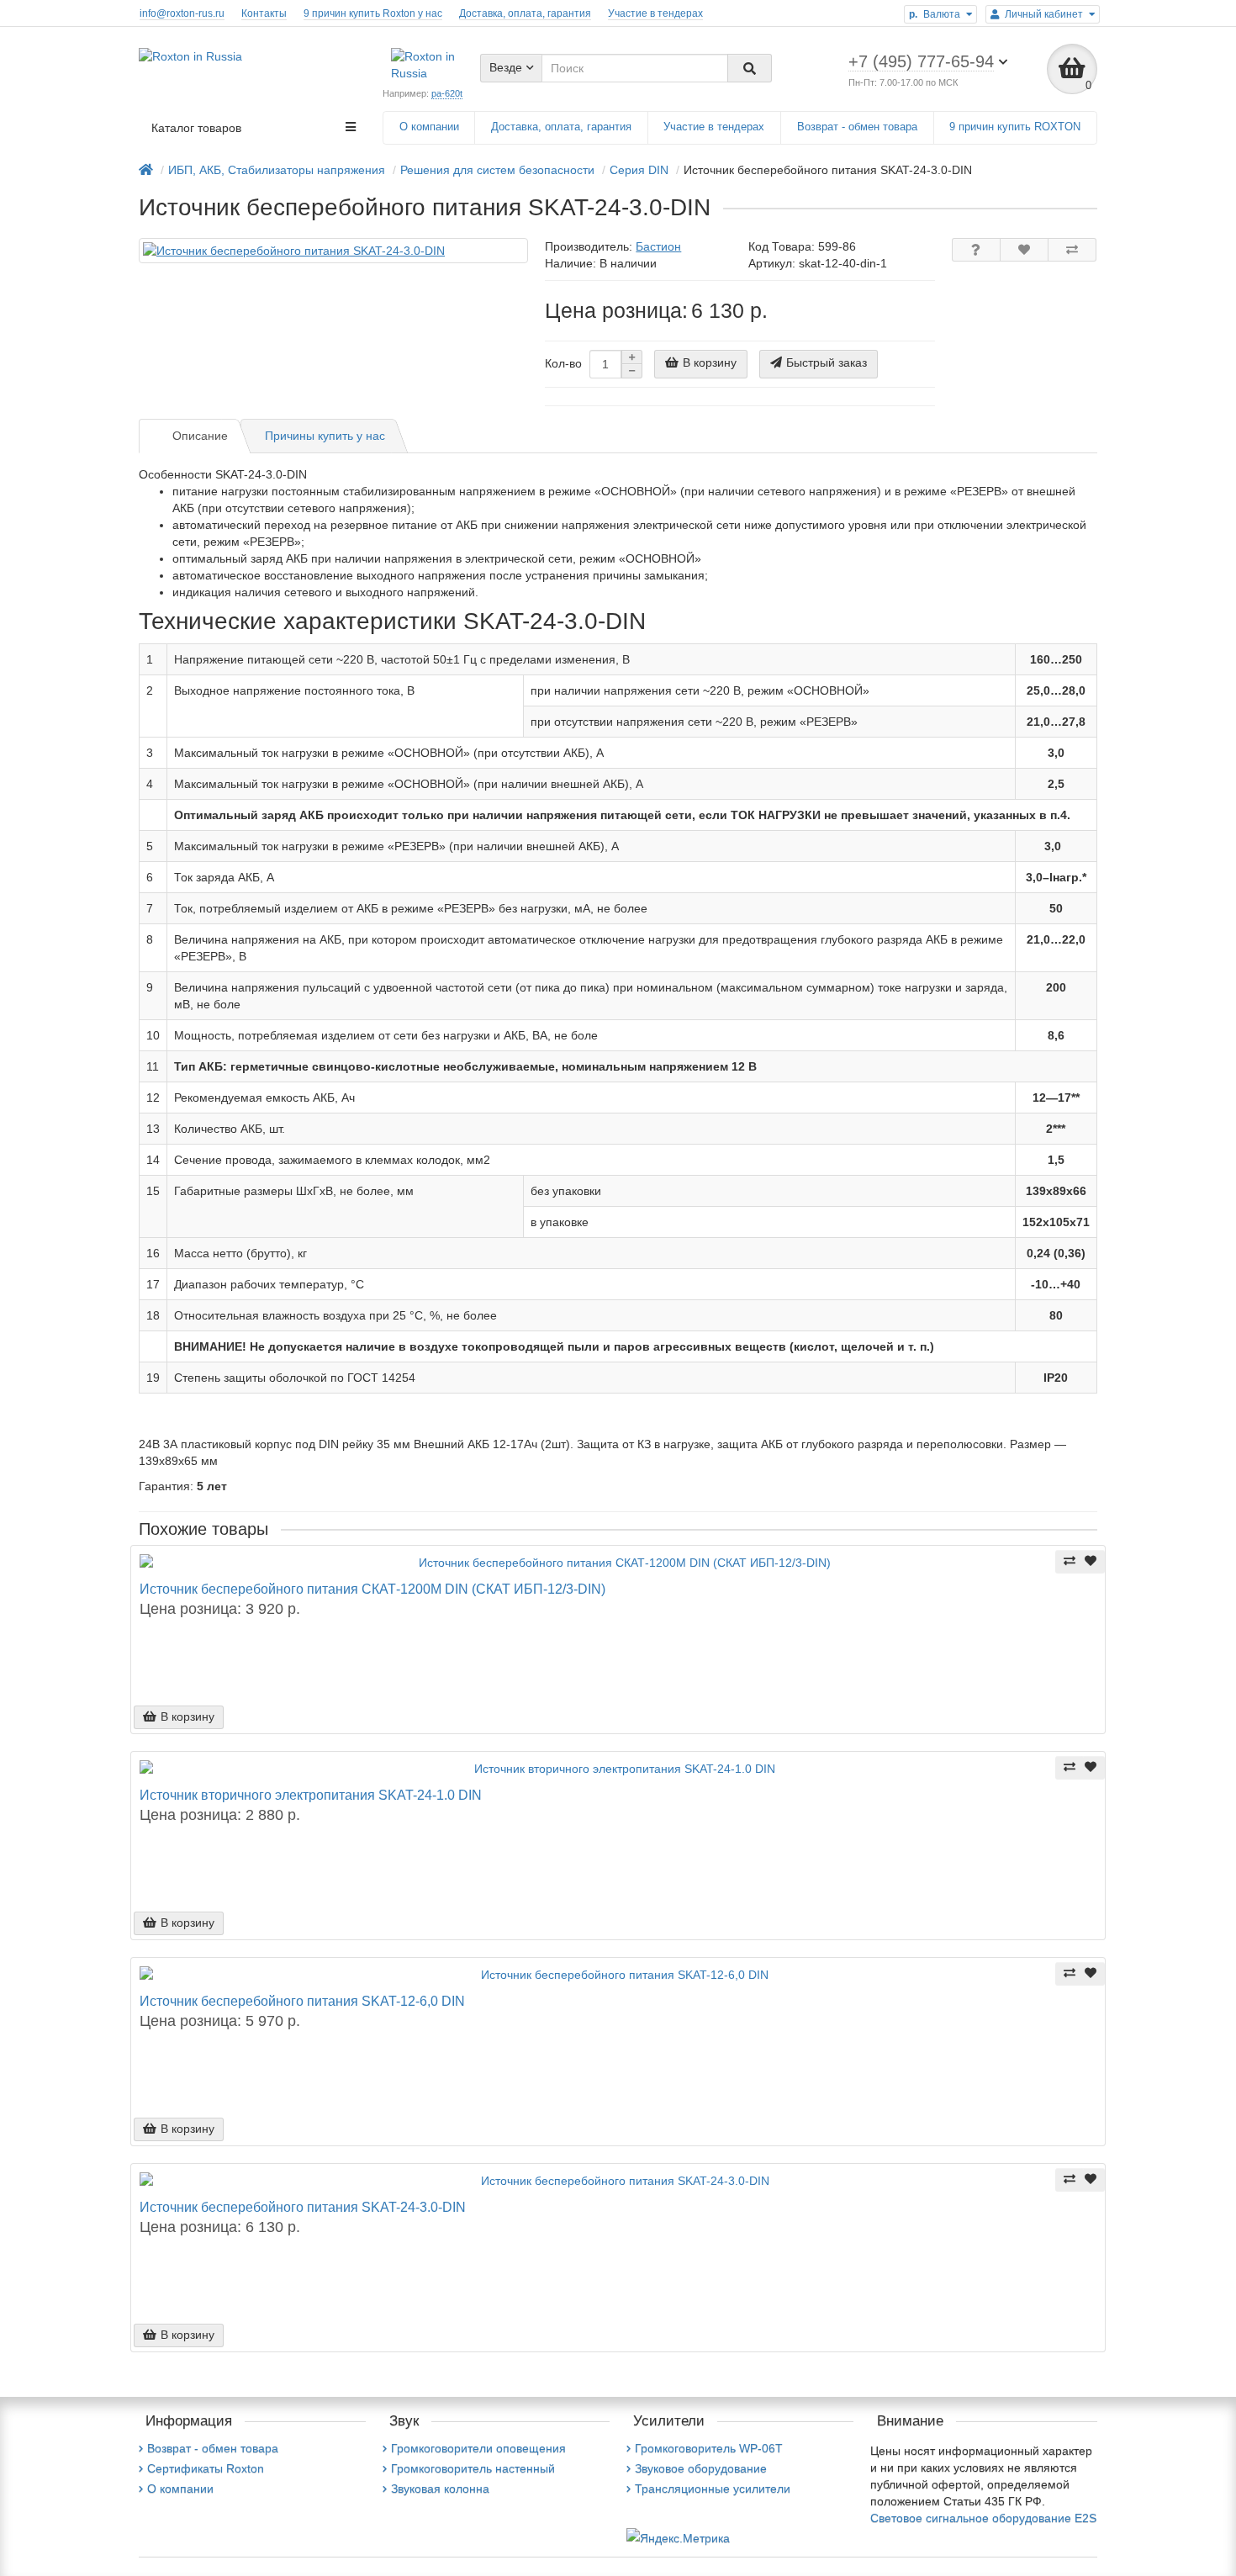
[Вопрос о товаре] (976, 250)
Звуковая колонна (440, 2489)
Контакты (264, 13)
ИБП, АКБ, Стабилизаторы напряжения (277, 170)
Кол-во (563, 363)
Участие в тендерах (655, 13)
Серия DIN (639, 170)
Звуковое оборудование (701, 2468)
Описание (200, 436)
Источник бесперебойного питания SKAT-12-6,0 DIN (302, 2001)
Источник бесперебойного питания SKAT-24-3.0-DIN (303, 2207)
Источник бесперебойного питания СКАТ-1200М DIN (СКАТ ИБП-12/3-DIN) (372, 1589)
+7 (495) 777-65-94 (921, 61)
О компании (429, 127)
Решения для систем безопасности (497, 170)
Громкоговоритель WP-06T (709, 2448)
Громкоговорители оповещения (478, 2448)
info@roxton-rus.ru (182, 13)
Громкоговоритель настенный (473, 2468)
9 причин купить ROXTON (1015, 127)
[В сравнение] (1072, 250)
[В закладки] (1024, 250)
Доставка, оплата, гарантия (525, 13)
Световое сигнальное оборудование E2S (983, 2518)
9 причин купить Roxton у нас (373, 13)
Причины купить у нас (325, 436)
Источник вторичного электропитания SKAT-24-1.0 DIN (311, 1795)
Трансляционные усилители (713, 2489)
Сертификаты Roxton (206, 2468)
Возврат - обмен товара (857, 127)
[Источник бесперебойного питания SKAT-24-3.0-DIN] (333, 251)
